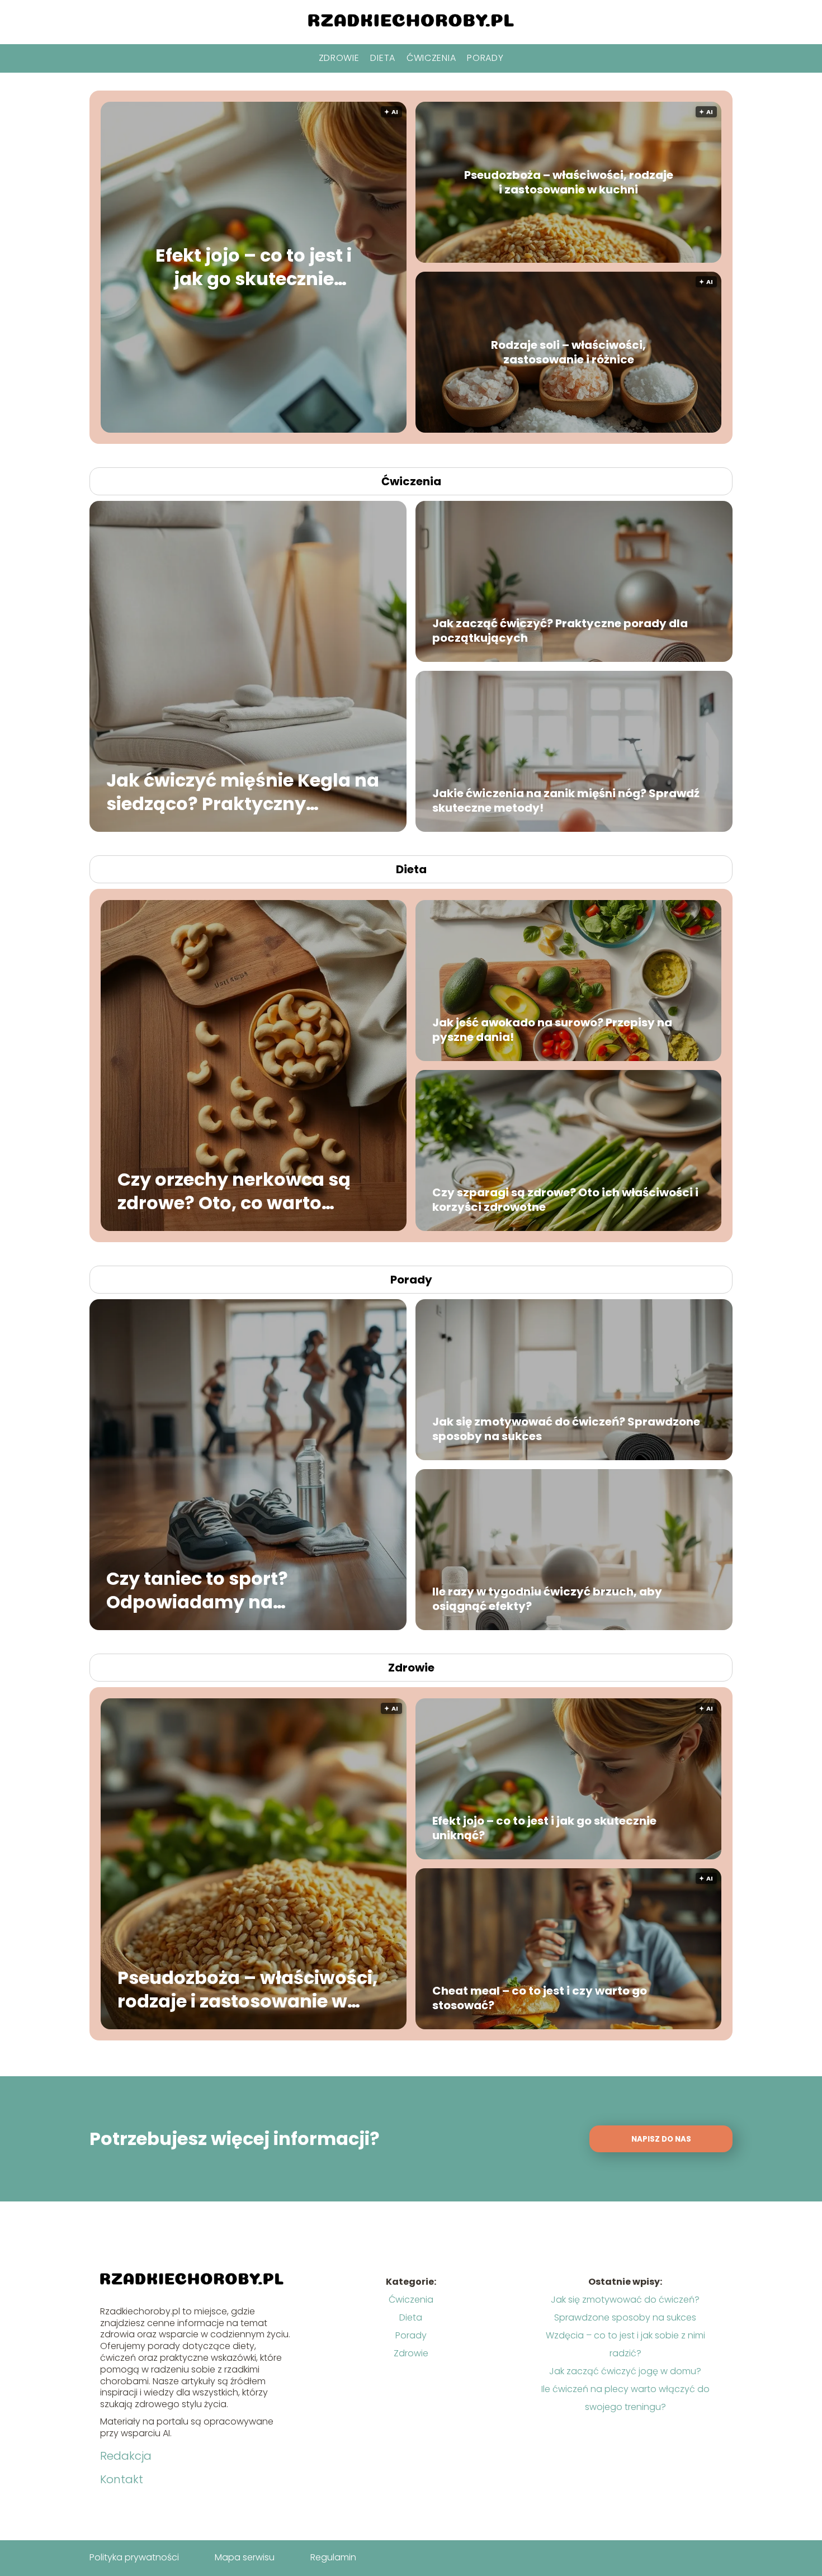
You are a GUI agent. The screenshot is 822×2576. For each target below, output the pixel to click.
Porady (485, 58)
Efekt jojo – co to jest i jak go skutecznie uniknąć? (254, 267)
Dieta (383, 58)
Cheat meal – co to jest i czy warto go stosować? (540, 1998)
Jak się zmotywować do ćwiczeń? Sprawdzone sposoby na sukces (566, 1429)
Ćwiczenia (431, 58)
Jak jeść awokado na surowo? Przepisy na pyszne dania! (552, 1030)
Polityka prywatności (134, 2557)
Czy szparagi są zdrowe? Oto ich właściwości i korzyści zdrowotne (565, 1200)
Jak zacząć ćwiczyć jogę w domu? (625, 2371)
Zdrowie (339, 58)
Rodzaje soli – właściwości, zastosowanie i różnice (568, 352)
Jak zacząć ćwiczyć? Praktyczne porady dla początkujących (560, 631)
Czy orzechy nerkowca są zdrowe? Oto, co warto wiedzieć (234, 1191)
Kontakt (122, 2479)
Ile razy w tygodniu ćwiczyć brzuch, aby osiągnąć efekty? (547, 1599)
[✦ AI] (321, 430)
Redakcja (126, 2456)
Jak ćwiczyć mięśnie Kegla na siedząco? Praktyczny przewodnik (243, 792)
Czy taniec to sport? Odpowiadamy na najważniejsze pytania (210, 1590)
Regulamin (333, 2557)
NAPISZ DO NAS (661, 2139)
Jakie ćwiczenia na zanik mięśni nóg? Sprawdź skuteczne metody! (566, 801)
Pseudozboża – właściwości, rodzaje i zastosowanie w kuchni (569, 182)
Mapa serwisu (245, 2557)
